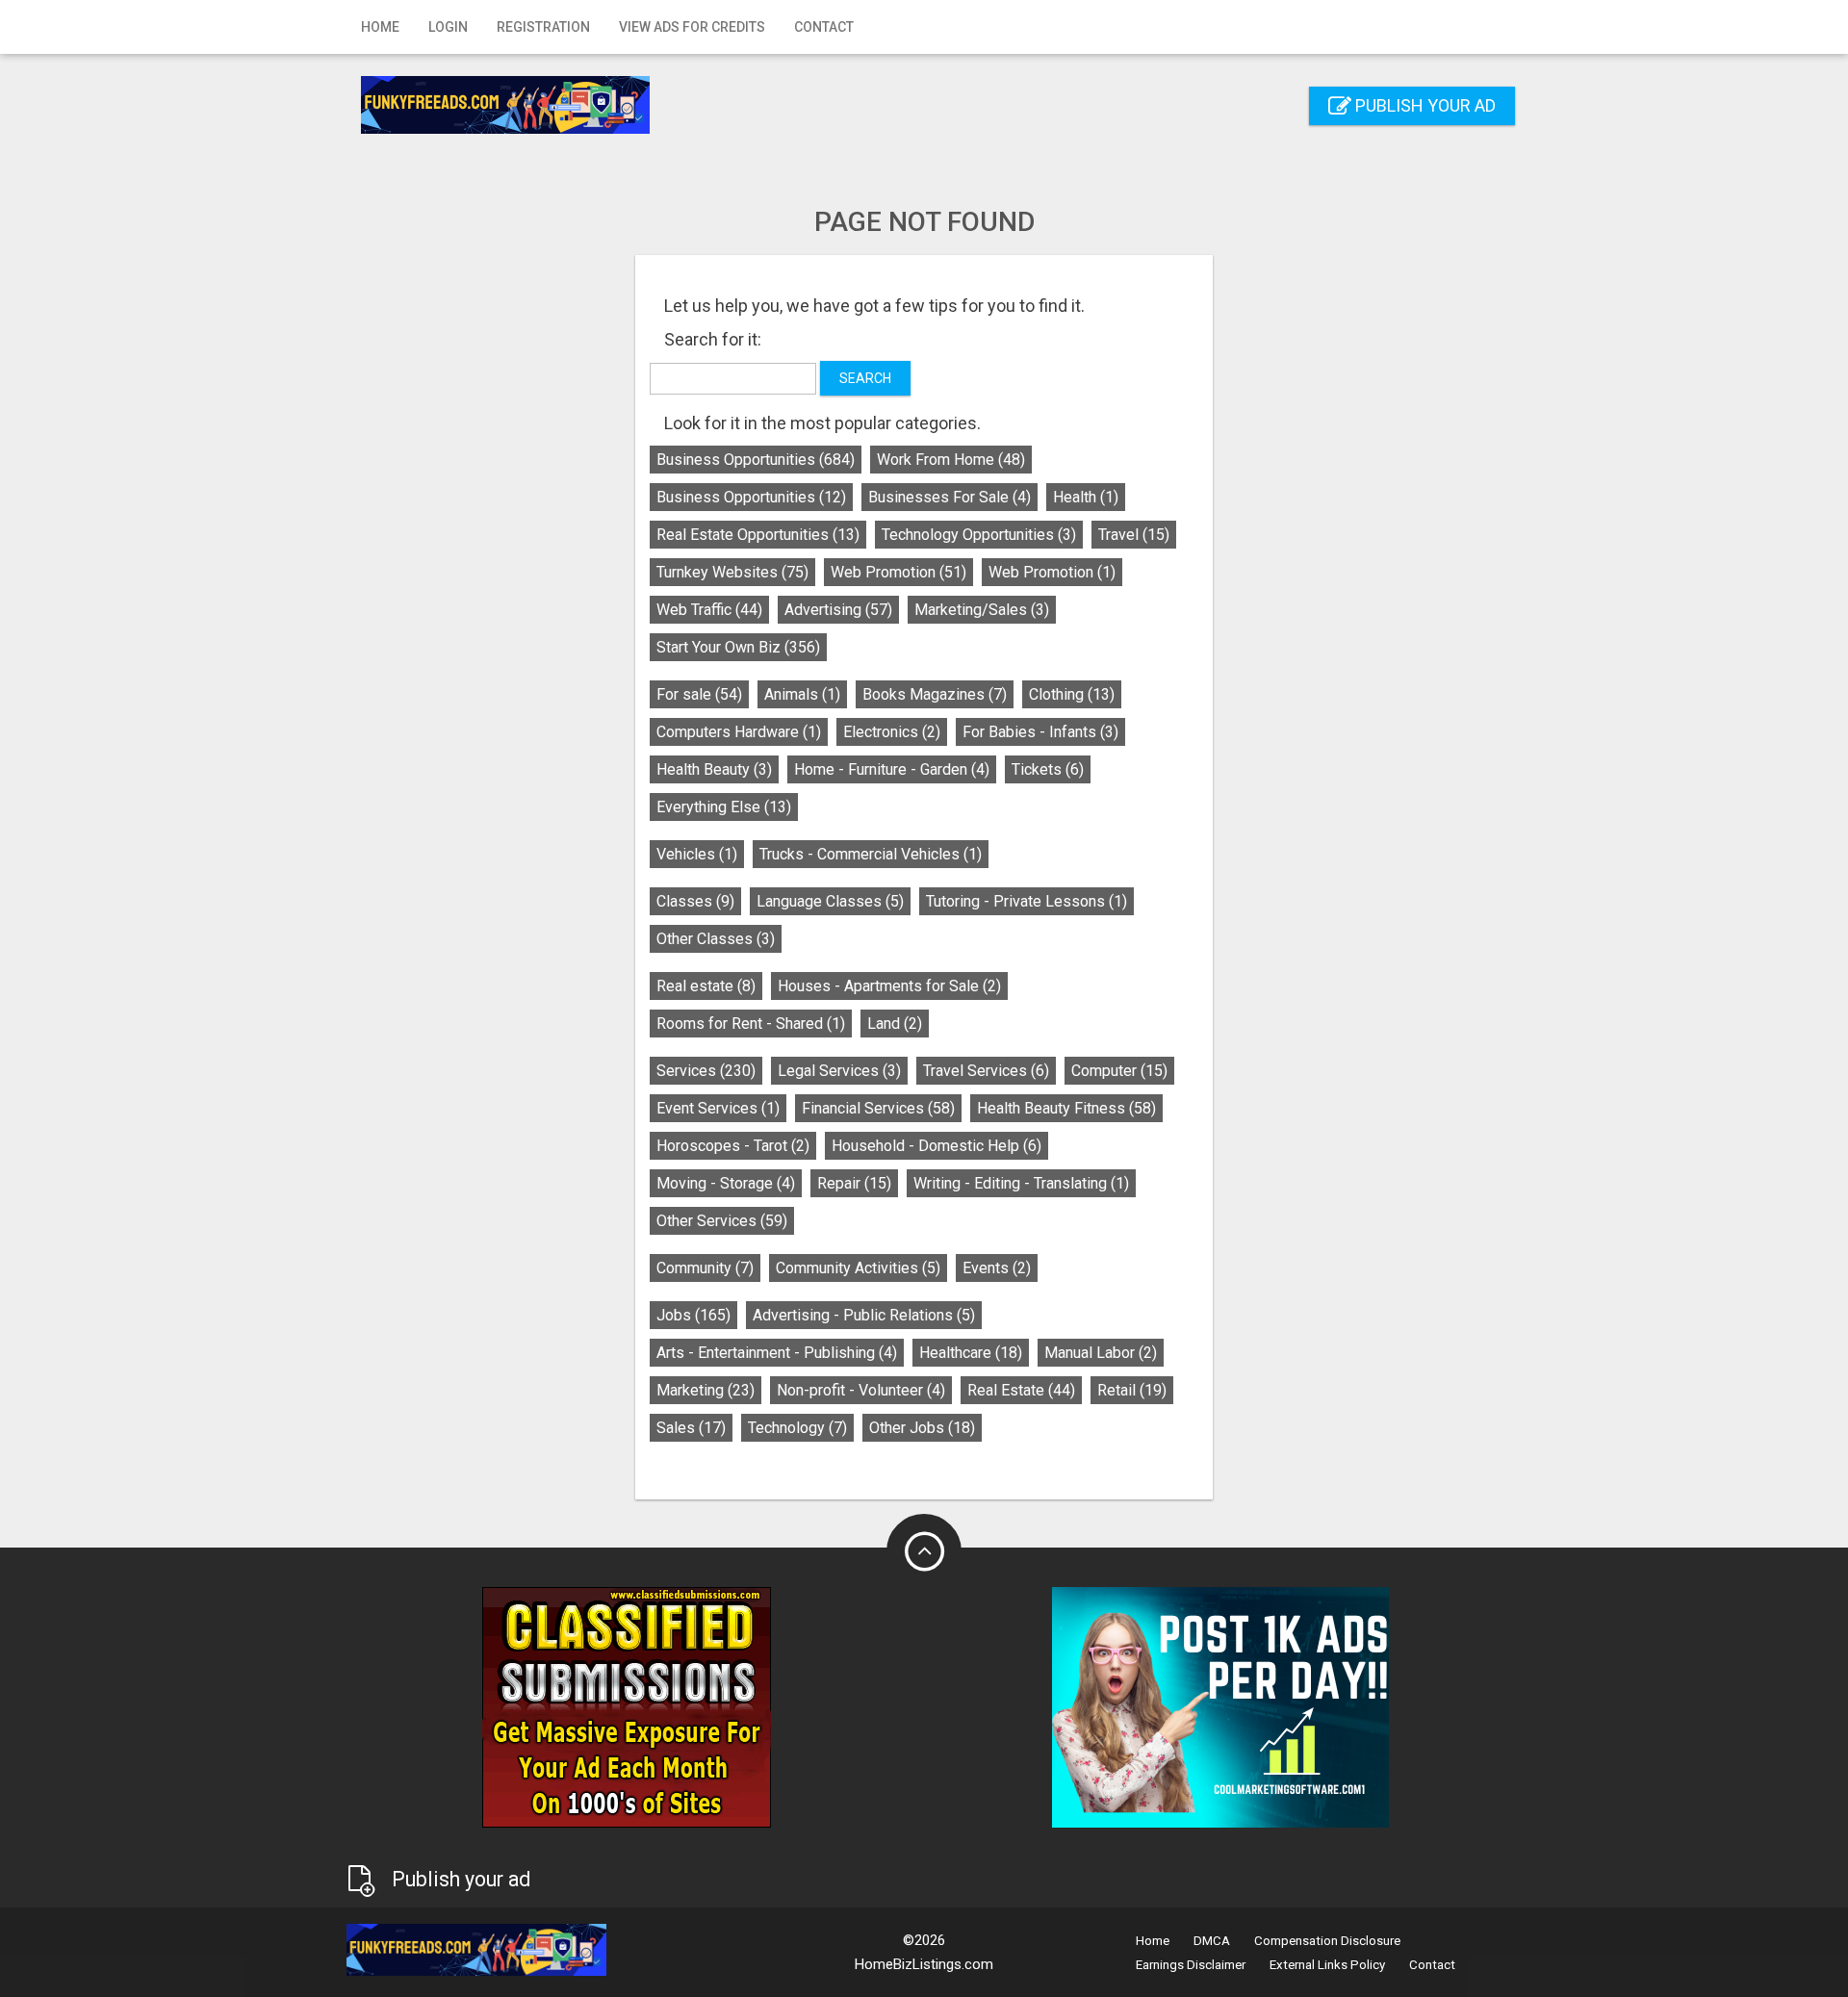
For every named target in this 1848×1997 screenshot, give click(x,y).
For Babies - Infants (1040, 732)
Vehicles (697, 854)
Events (997, 1268)
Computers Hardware (739, 732)
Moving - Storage (726, 1183)
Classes (695, 901)
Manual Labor (1101, 1353)
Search (865, 378)
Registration (543, 27)
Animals (802, 694)
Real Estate (1021, 1390)
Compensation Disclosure (1327, 1941)
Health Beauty (714, 769)
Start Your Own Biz (738, 647)
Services (706, 1071)
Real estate (706, 986)
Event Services (718, 1108)
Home (380, 27)
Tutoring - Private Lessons (1027, 901)
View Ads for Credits (692, 27)
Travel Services (986, 1071)
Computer (1119, 1071)
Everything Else (724, 807)
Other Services (722, 1221)
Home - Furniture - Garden (892, 769)
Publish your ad (1424, 105)
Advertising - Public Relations (864, 1315)
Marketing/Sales (982, 610)
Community (705, 1268)
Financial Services (878, 1108)
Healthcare (971, 1353)
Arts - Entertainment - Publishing (777, 1353)
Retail (1132, 1390)
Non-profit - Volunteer (861, 1390)
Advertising (838, 610)
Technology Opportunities (979, 535)
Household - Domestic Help (937, 1146)
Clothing (1072, 694)
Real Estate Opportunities (758, 535)
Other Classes (716, 939)
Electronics (892, 732)
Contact (824, 27)
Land (895, 1024)
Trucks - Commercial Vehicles (871, 854)
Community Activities (858, 1268)
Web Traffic (709, 610)
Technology (797, 1428)
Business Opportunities (756, 460)
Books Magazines (935, 694)
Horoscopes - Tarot (733, 1146)
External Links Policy (1327, 1965)
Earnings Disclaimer (1191, 1965)
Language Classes (830, 901)
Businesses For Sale (950, 497)
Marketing (706, 1390)
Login (448, 27)
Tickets (1048, 769)
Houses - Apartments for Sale (889, 986)
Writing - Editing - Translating (1021, 1183)
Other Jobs (922, 1428)
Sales (691, 1428)
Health (1086, 497)
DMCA (1212, 1941)
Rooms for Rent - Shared (751, 1024)
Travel (1134, 535)
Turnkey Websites (732, 572)
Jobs (693, 1315)
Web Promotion (898, 572)
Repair (854, 1183)
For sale (699, 694)
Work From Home (951, 460)
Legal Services (839, 1071)
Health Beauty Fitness (1066, 1108)
